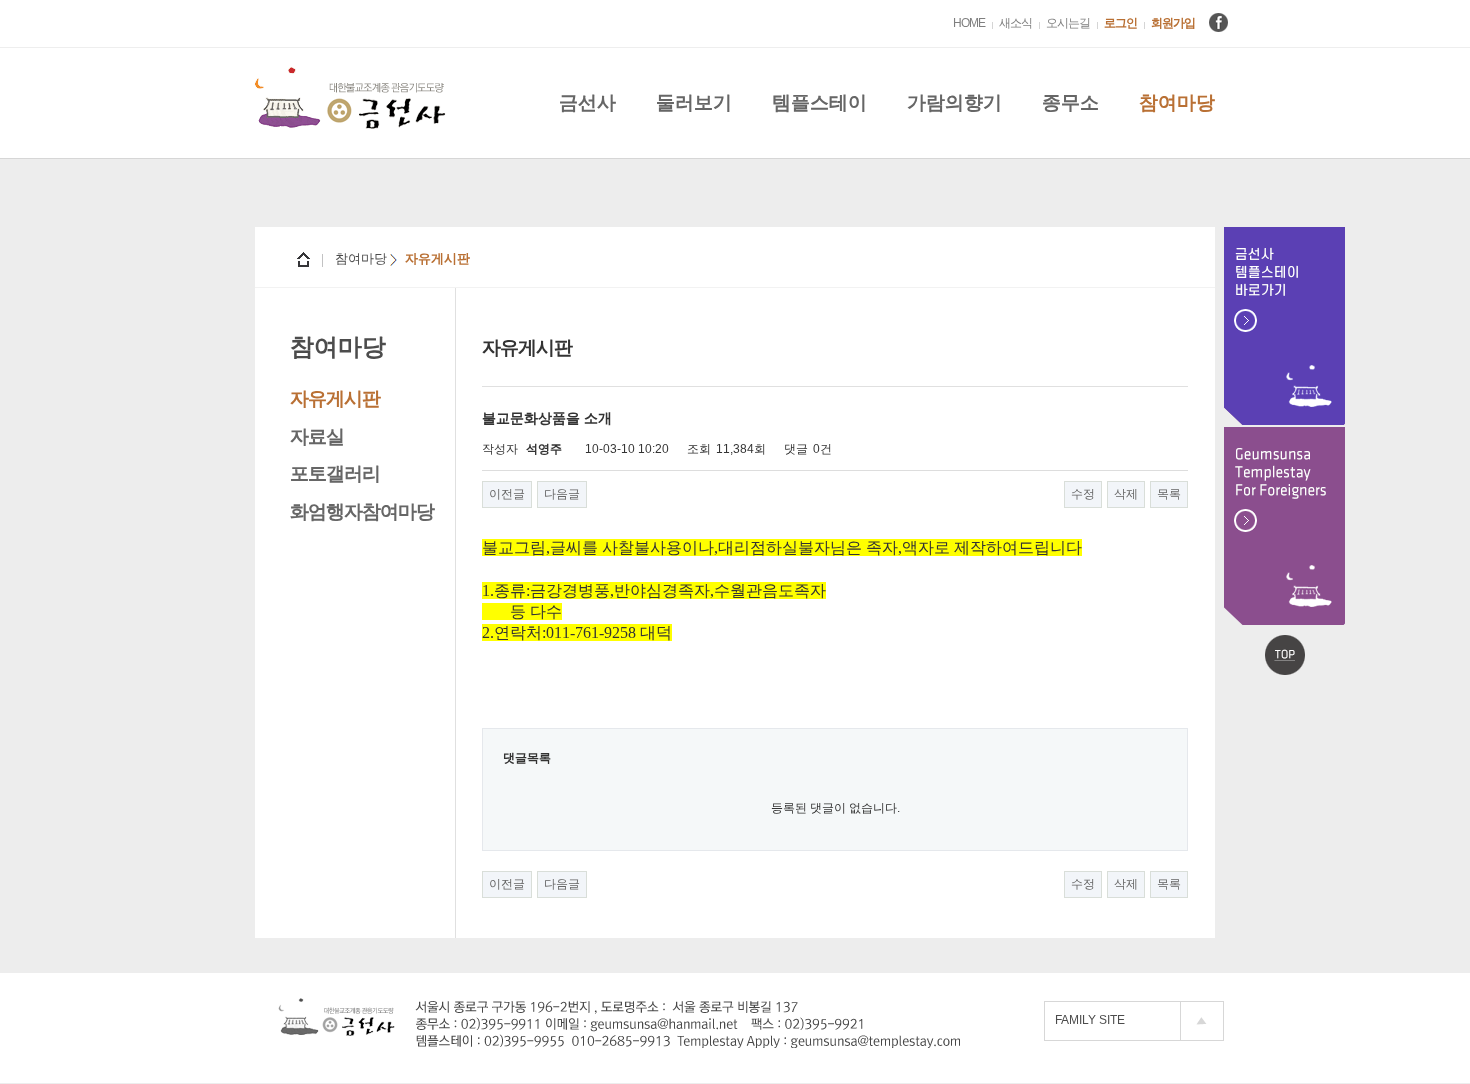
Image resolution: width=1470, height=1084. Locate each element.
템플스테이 (819, 102)
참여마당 (1177, 102)
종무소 (1070, 102)
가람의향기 (954, 102)
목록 (1169, 494)
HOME (969, 23)
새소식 (1015, 23)
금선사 (587, 102)
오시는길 (1068, 23)
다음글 (562, 494)
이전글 (507, 494)
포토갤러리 (335, 473)
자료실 (317, 436)
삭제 (1126, 494)
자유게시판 (335, 398)
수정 (1083, 494)
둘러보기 (694, 102)
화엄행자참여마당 (362, 511)
